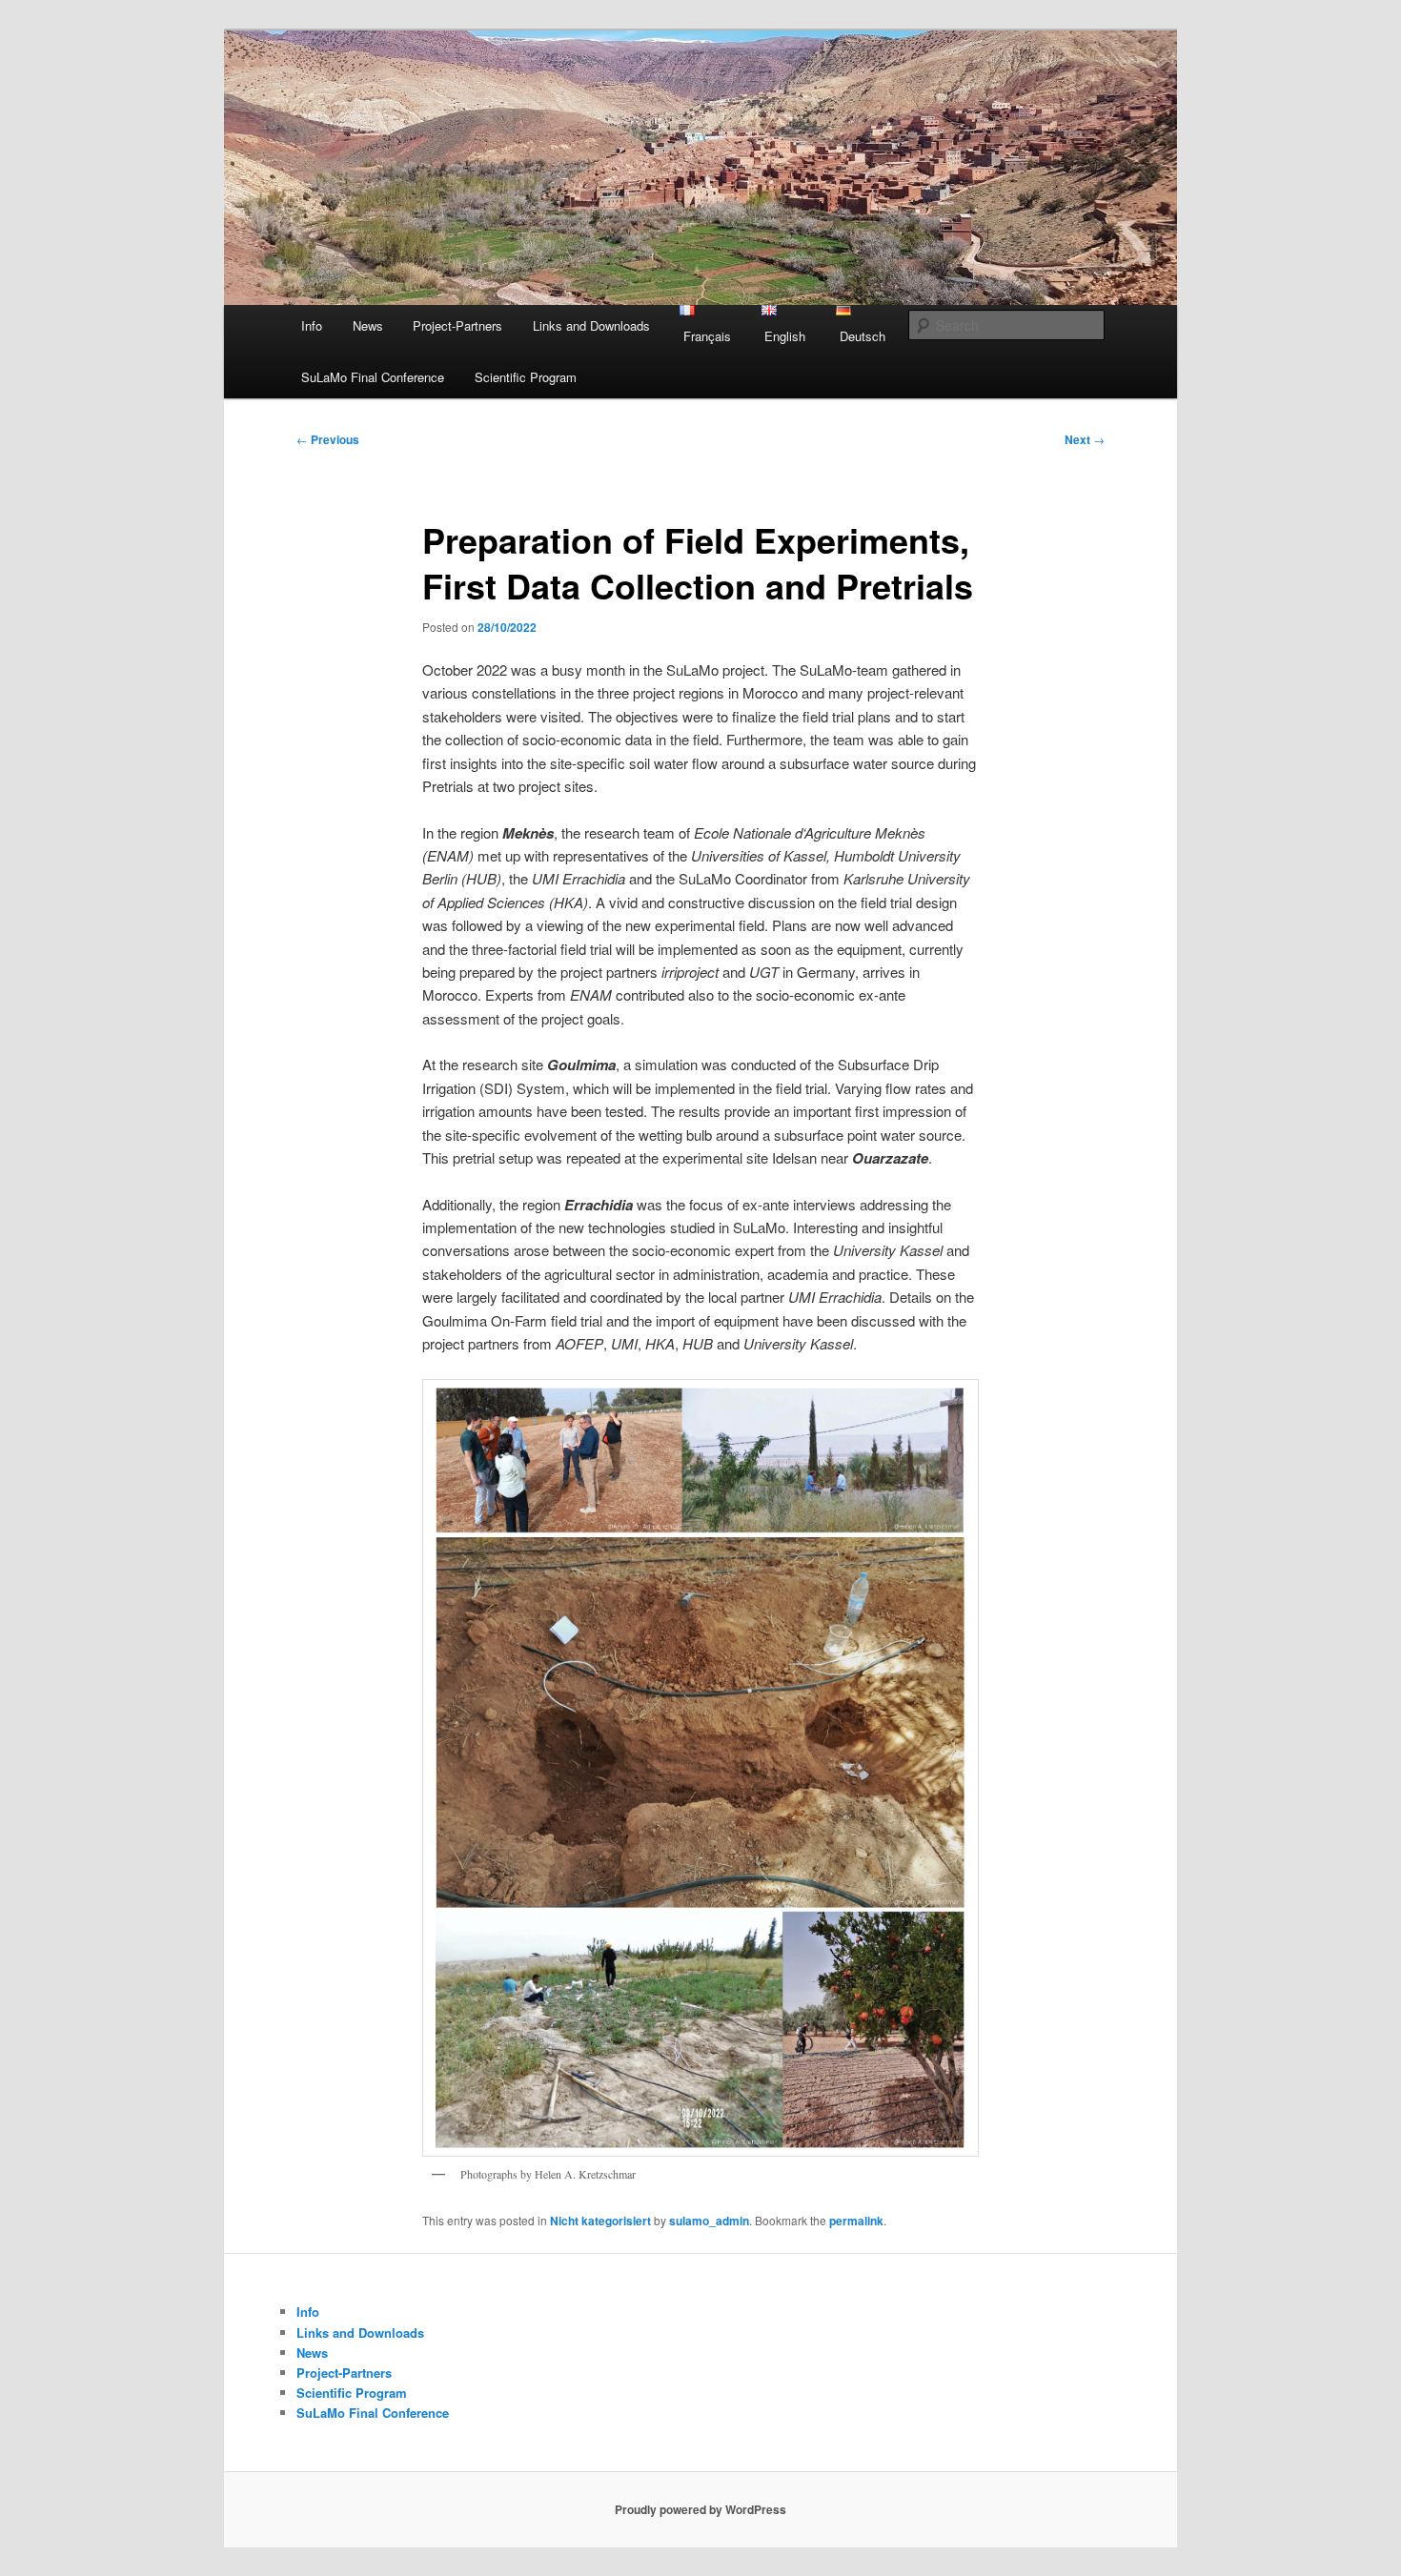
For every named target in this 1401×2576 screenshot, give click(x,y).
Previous (328, 439)
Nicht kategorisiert (600, 2221)
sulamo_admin (709, 2221)
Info (312, 325)
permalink (856, 2221)
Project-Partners (457, 325)
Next (1085, 439)
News (368, 325)
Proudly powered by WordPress (700, 2509)
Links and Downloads (591, 325)
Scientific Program (526, 377)
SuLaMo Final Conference (373, 377)
